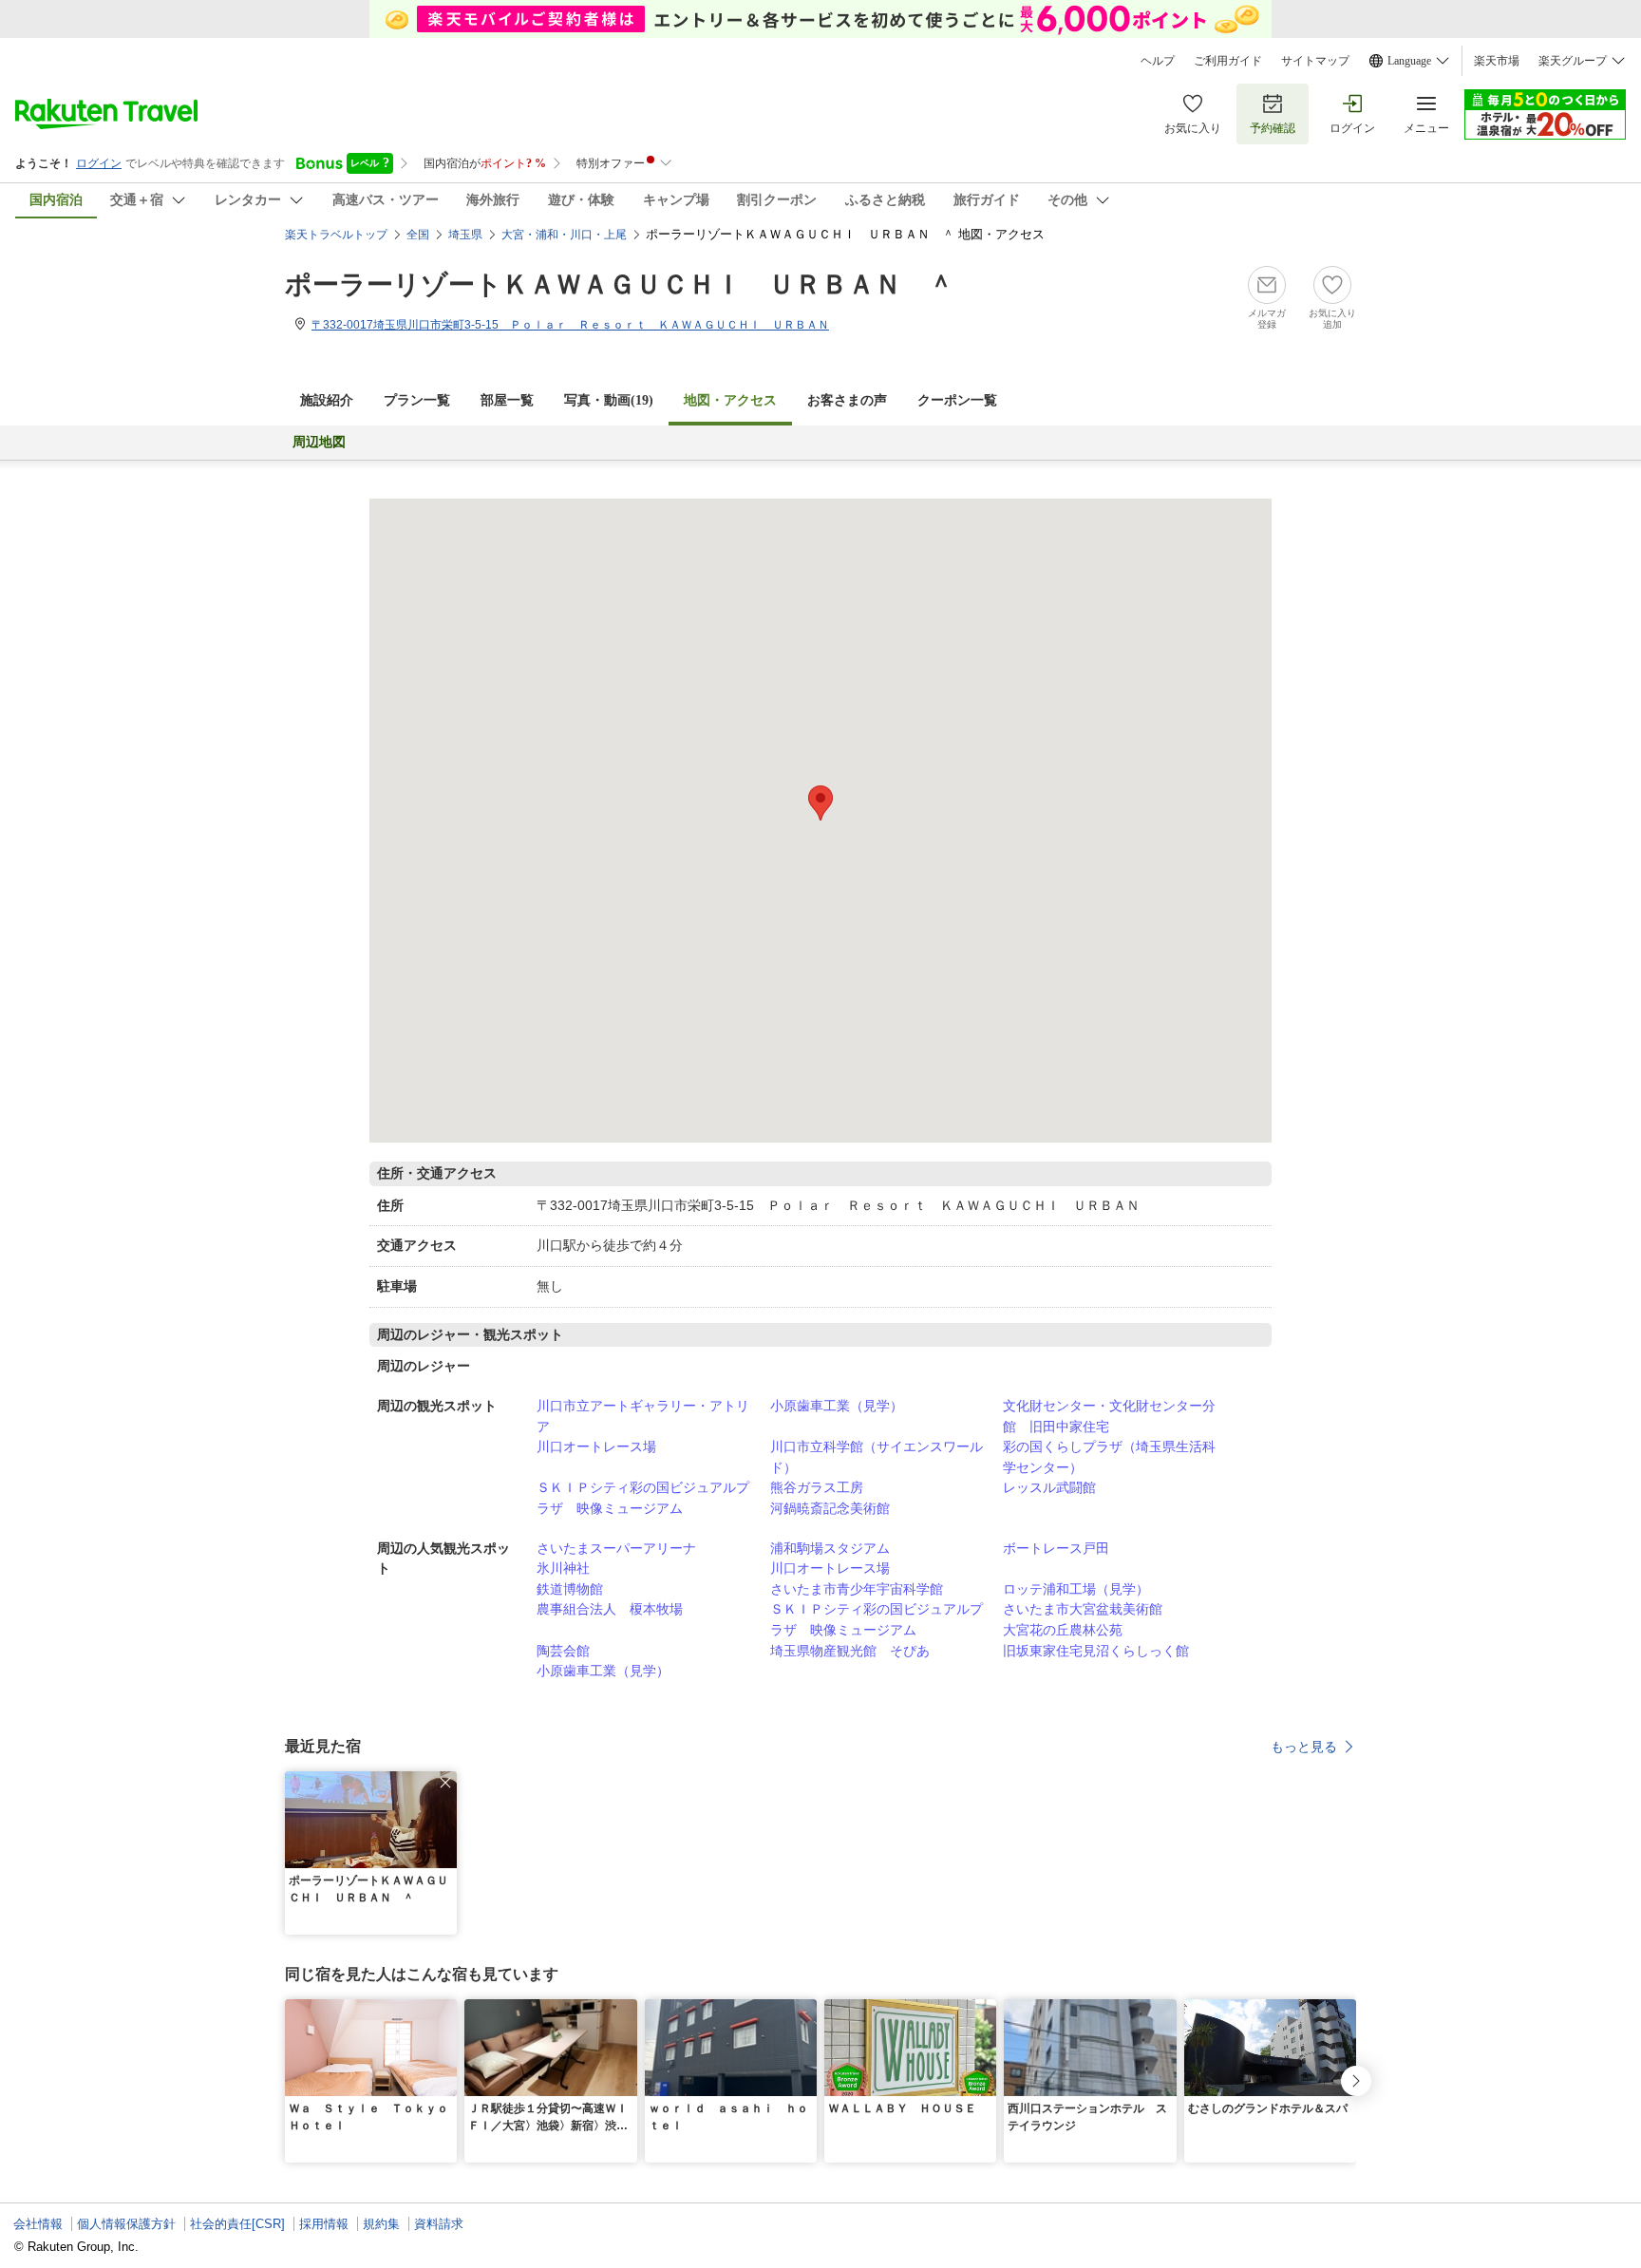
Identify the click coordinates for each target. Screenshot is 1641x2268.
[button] (445, 1783)
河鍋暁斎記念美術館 (830, 1508)
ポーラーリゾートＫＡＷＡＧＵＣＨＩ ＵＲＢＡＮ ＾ (620, 284)
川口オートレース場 (596, 1446)
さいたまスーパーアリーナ (616, 1548)
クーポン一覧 (957, 400)
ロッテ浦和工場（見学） (1076, 1589)
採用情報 (324, 2224)
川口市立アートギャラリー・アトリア (643, 1416)
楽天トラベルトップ (336, 235)
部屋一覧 (507, 400)
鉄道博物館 (570, 1589)
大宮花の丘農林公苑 (1063, 1630)
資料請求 (439, 2224)
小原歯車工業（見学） (837, 1406)
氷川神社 (563, 1568)
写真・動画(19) (609, 400)
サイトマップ (1315, 61)
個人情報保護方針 (126, 2224)
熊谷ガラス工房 (817, 1487)
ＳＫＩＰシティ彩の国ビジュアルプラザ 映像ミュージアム (643, 1498)
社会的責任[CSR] (237, 2224)
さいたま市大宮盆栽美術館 (1083, 1609)
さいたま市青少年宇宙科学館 (857, 1589)
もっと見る (1304, 1747)
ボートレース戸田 (1056, 1548)
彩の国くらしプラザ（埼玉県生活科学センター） (1109, 1457)
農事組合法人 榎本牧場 (610, 1609)
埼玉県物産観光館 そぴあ (850, 1651)
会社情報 (38, 2224)
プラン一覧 (417, 400)
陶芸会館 (563, 1651)
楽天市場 (1497, 61)
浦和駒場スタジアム (830, 1548)
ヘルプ (1158, 61)
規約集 (381, 2224)
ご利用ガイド (1228, 61)
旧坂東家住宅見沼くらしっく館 (1096, 1651)
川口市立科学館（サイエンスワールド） (877, 1457)
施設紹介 (327, 400)
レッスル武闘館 (1049, 1487)
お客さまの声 (847, 400)
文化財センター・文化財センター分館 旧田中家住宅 (1109, 1416)
